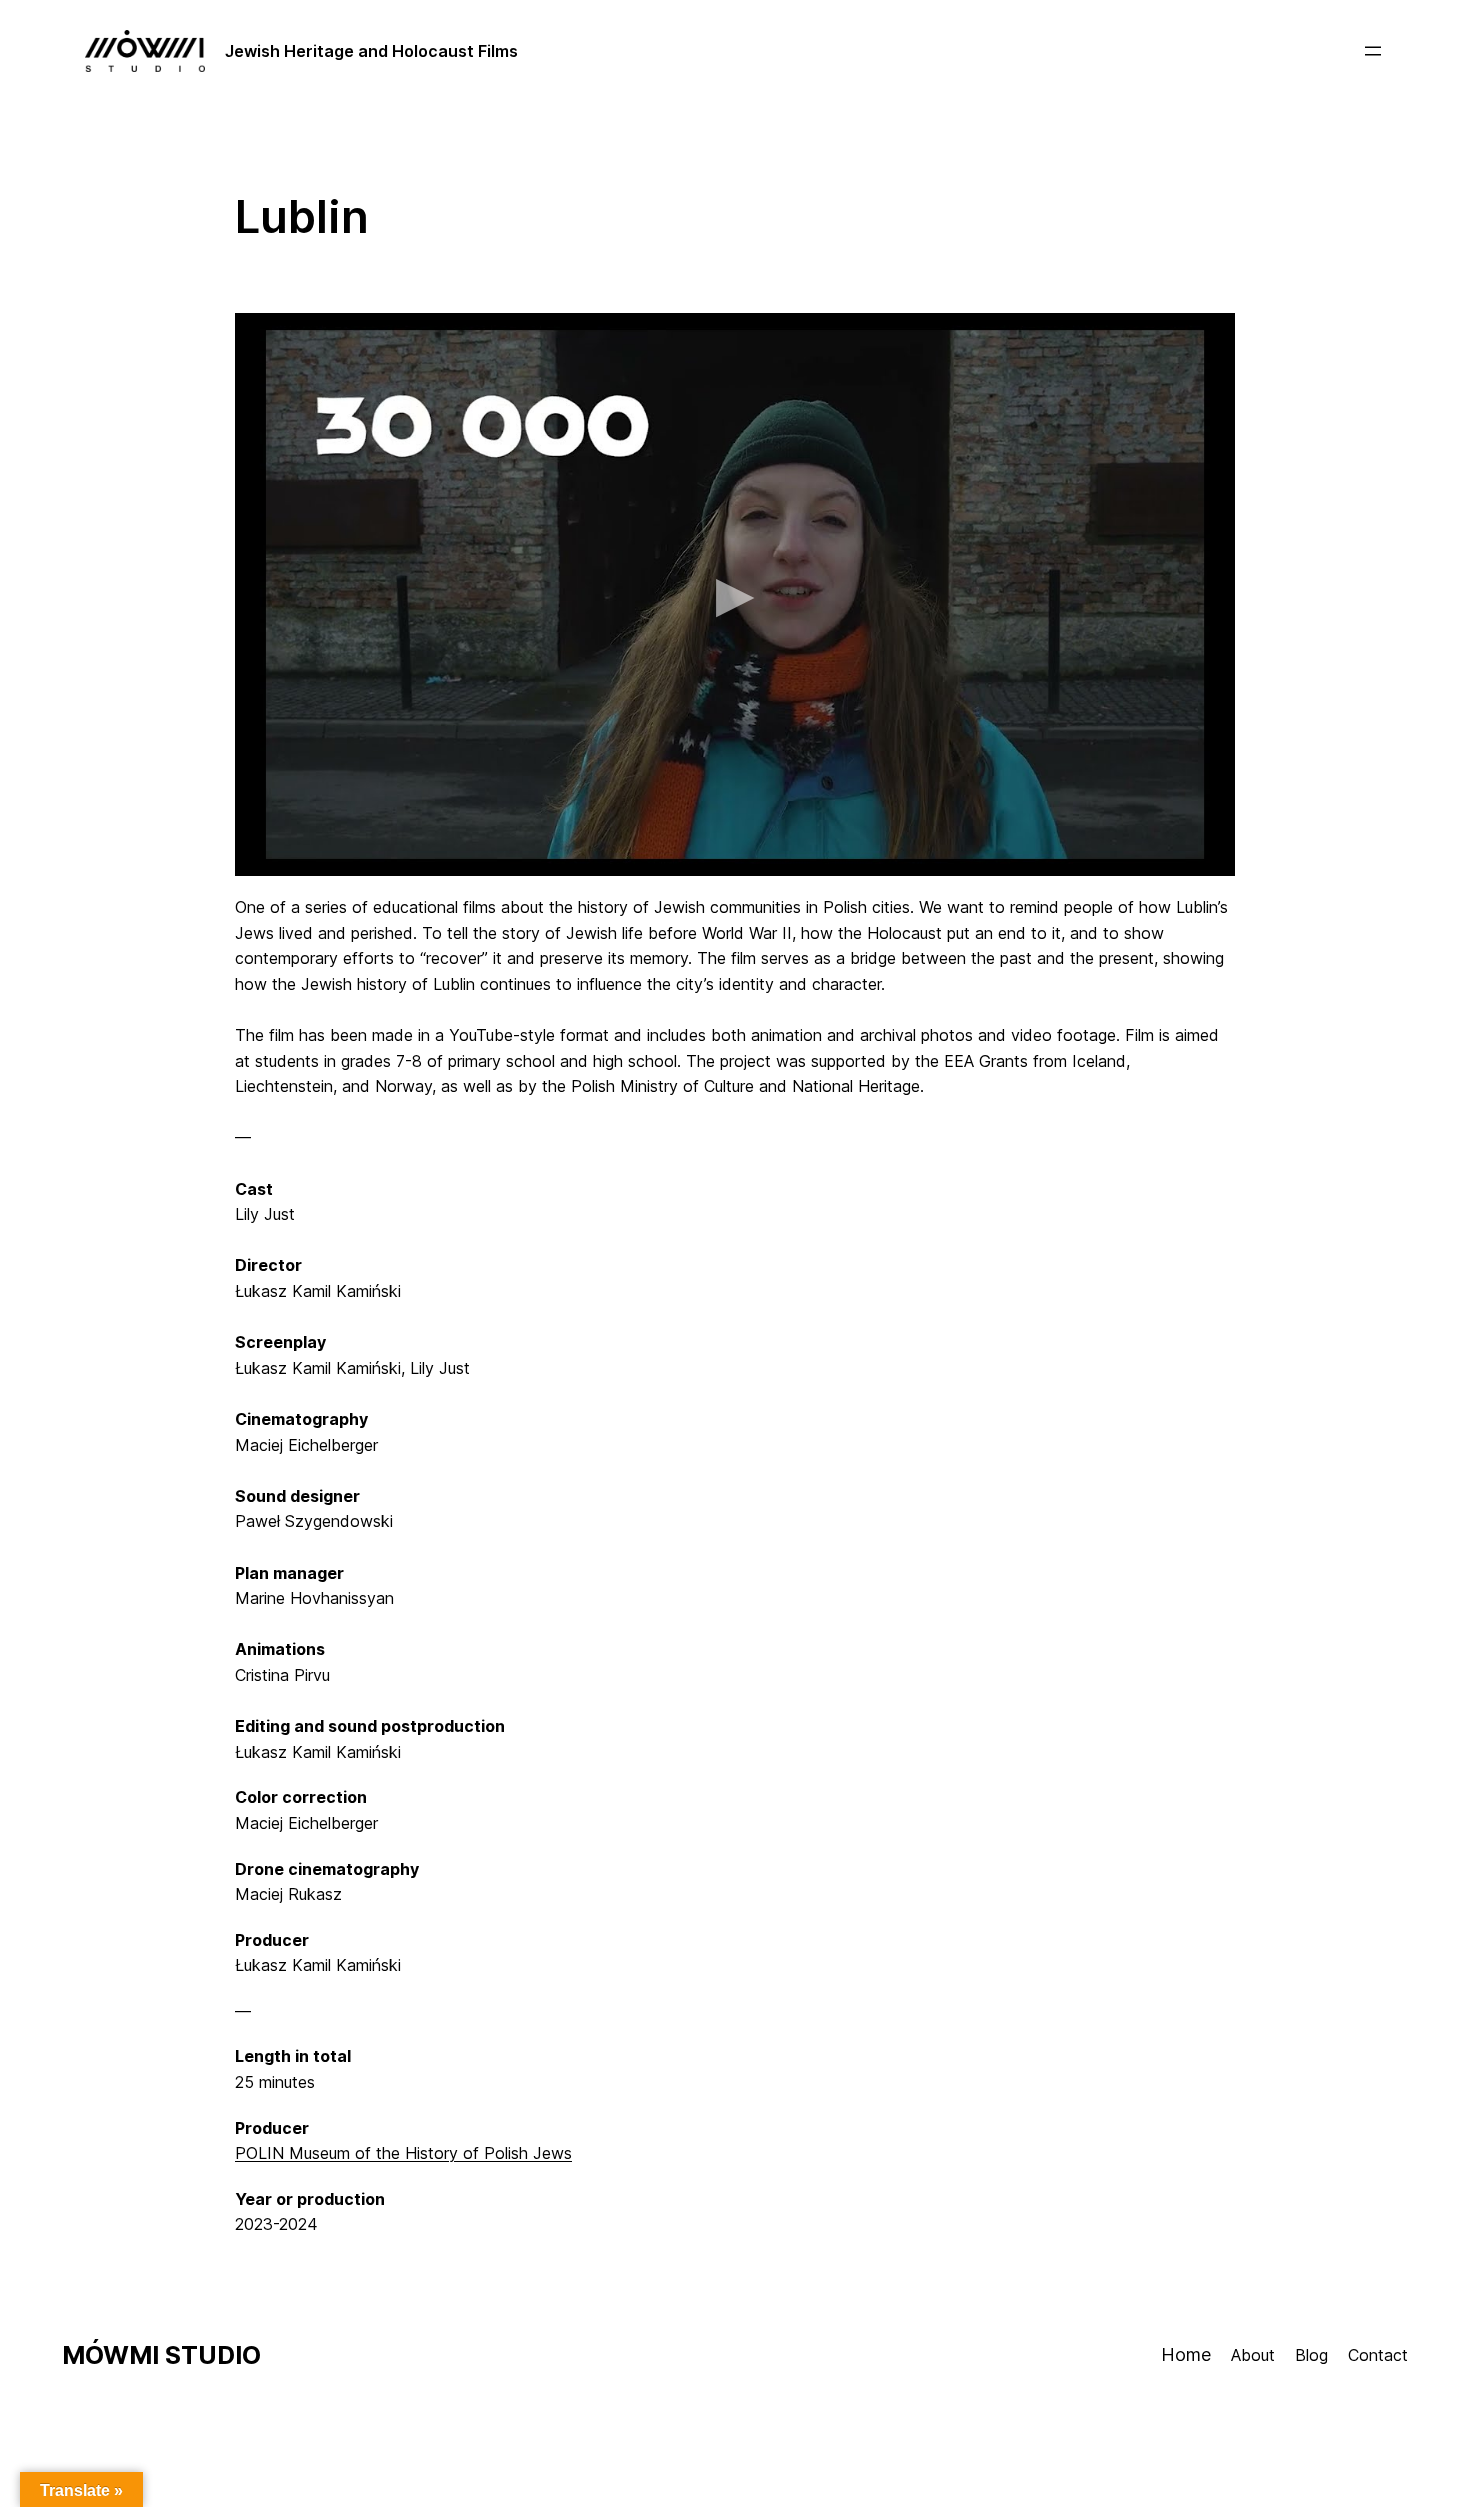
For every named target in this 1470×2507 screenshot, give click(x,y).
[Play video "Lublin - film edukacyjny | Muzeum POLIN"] (735, 594)
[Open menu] (1373, 51)
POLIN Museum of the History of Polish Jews (403, 2153)
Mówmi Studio (161, 2355)
